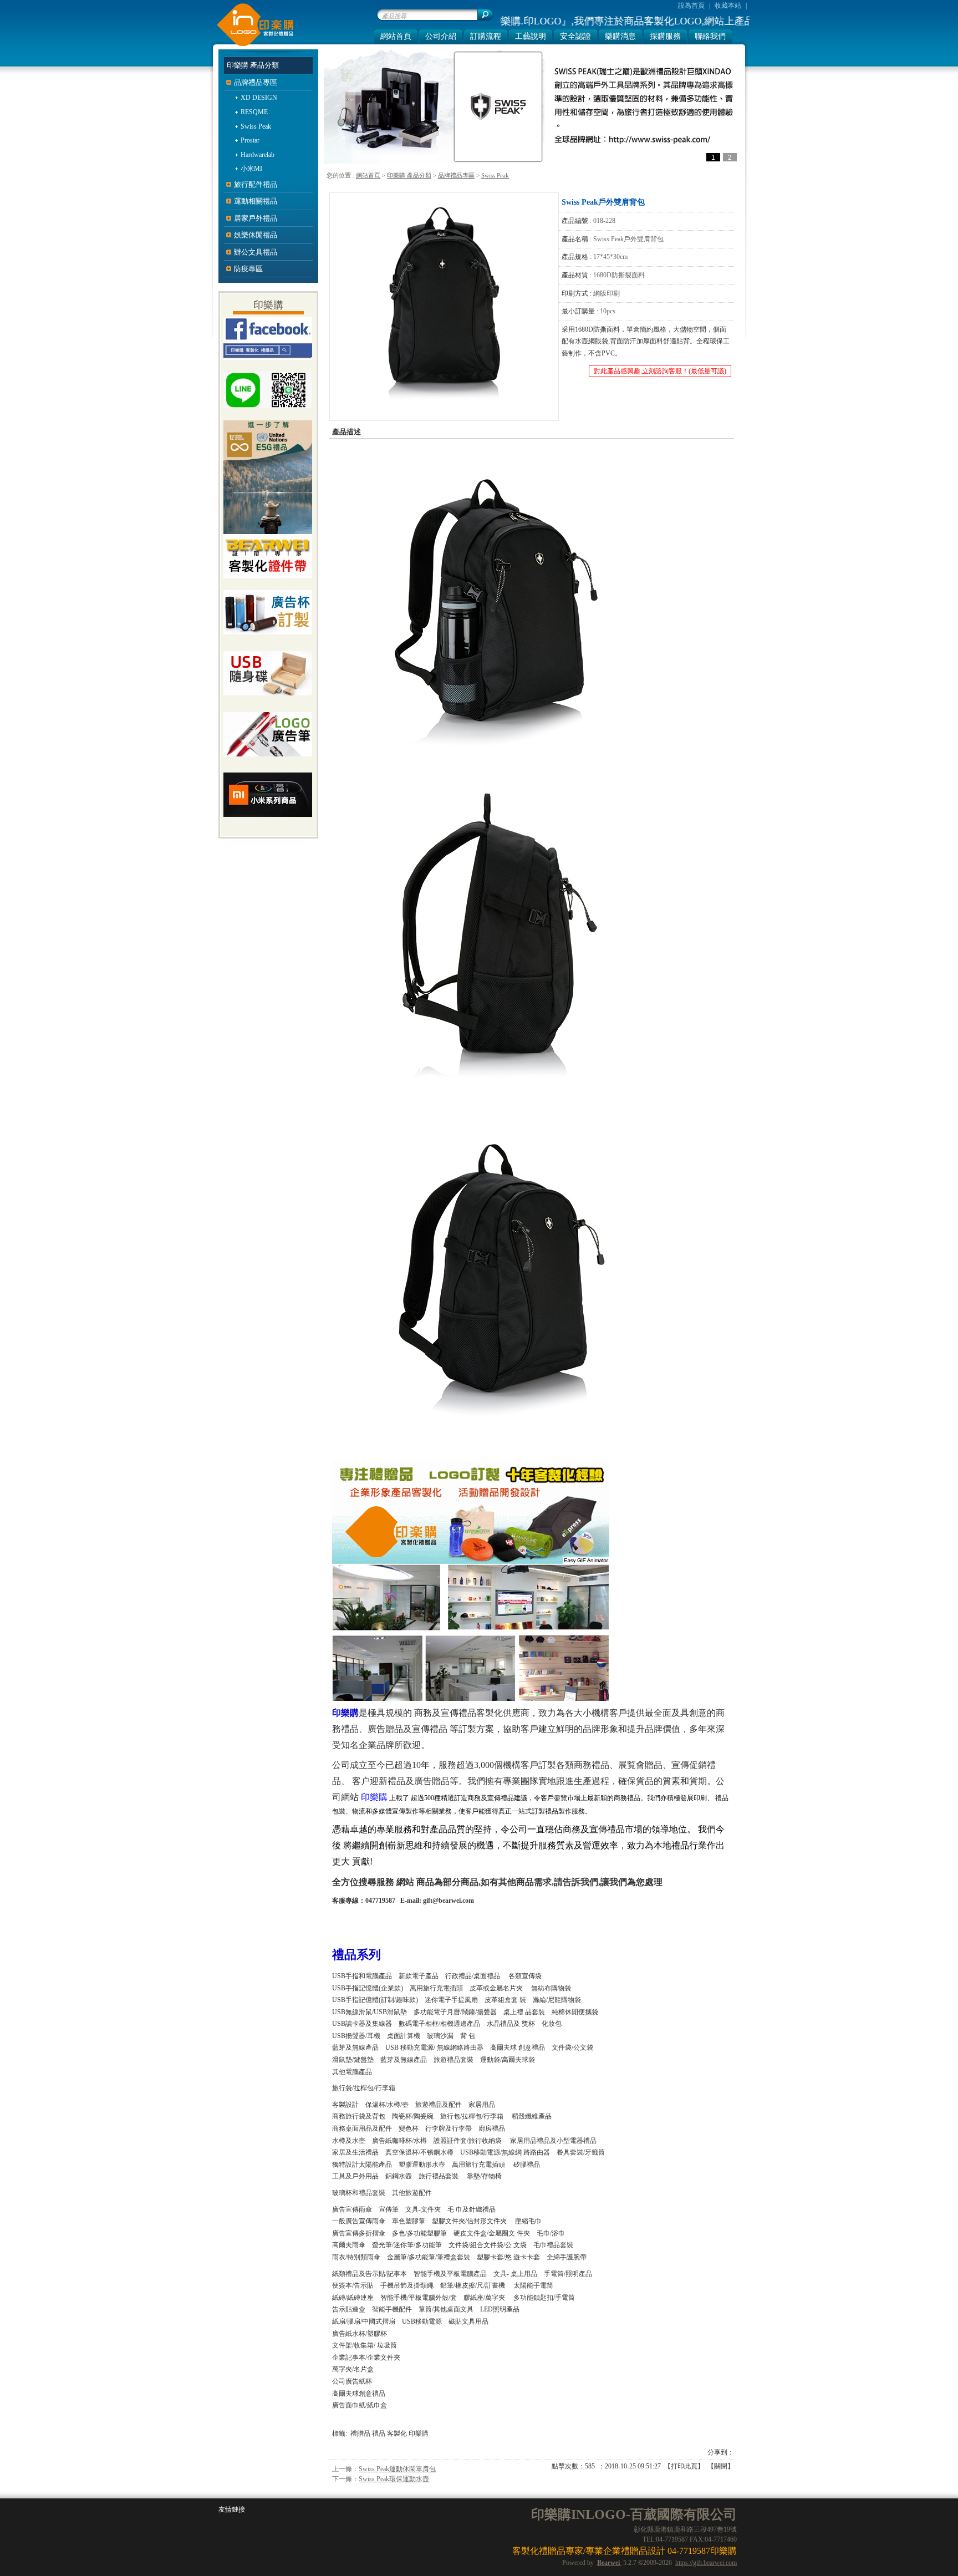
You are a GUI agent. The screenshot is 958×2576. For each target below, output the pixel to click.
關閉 (721, 2466)
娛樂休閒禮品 (256, 235)
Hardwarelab (258, 155)
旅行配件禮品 (256, 184)
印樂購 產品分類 (409, 175)
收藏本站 (728, 6)
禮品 (379, 2433)
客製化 (397, 2433)
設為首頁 (691, 6)
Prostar (250, 140)
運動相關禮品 (256, 201)
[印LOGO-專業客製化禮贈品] (253, 45)
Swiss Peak (495, 175)
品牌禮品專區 (456, 175)
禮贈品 (360, 2433)
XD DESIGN (259, 98)
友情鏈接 (232, 2509)
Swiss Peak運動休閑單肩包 (397, 2469)
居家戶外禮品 (256, 218)
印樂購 (419, 2433)
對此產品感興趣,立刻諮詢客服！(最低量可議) (660, 371)
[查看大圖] (444, 307)
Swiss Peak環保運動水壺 (394, 2479)
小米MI (251, 169)
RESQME (254, 112)
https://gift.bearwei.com (706, 2563)
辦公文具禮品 (256, 252)
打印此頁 (684, 2466)
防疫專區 (248, 269)
